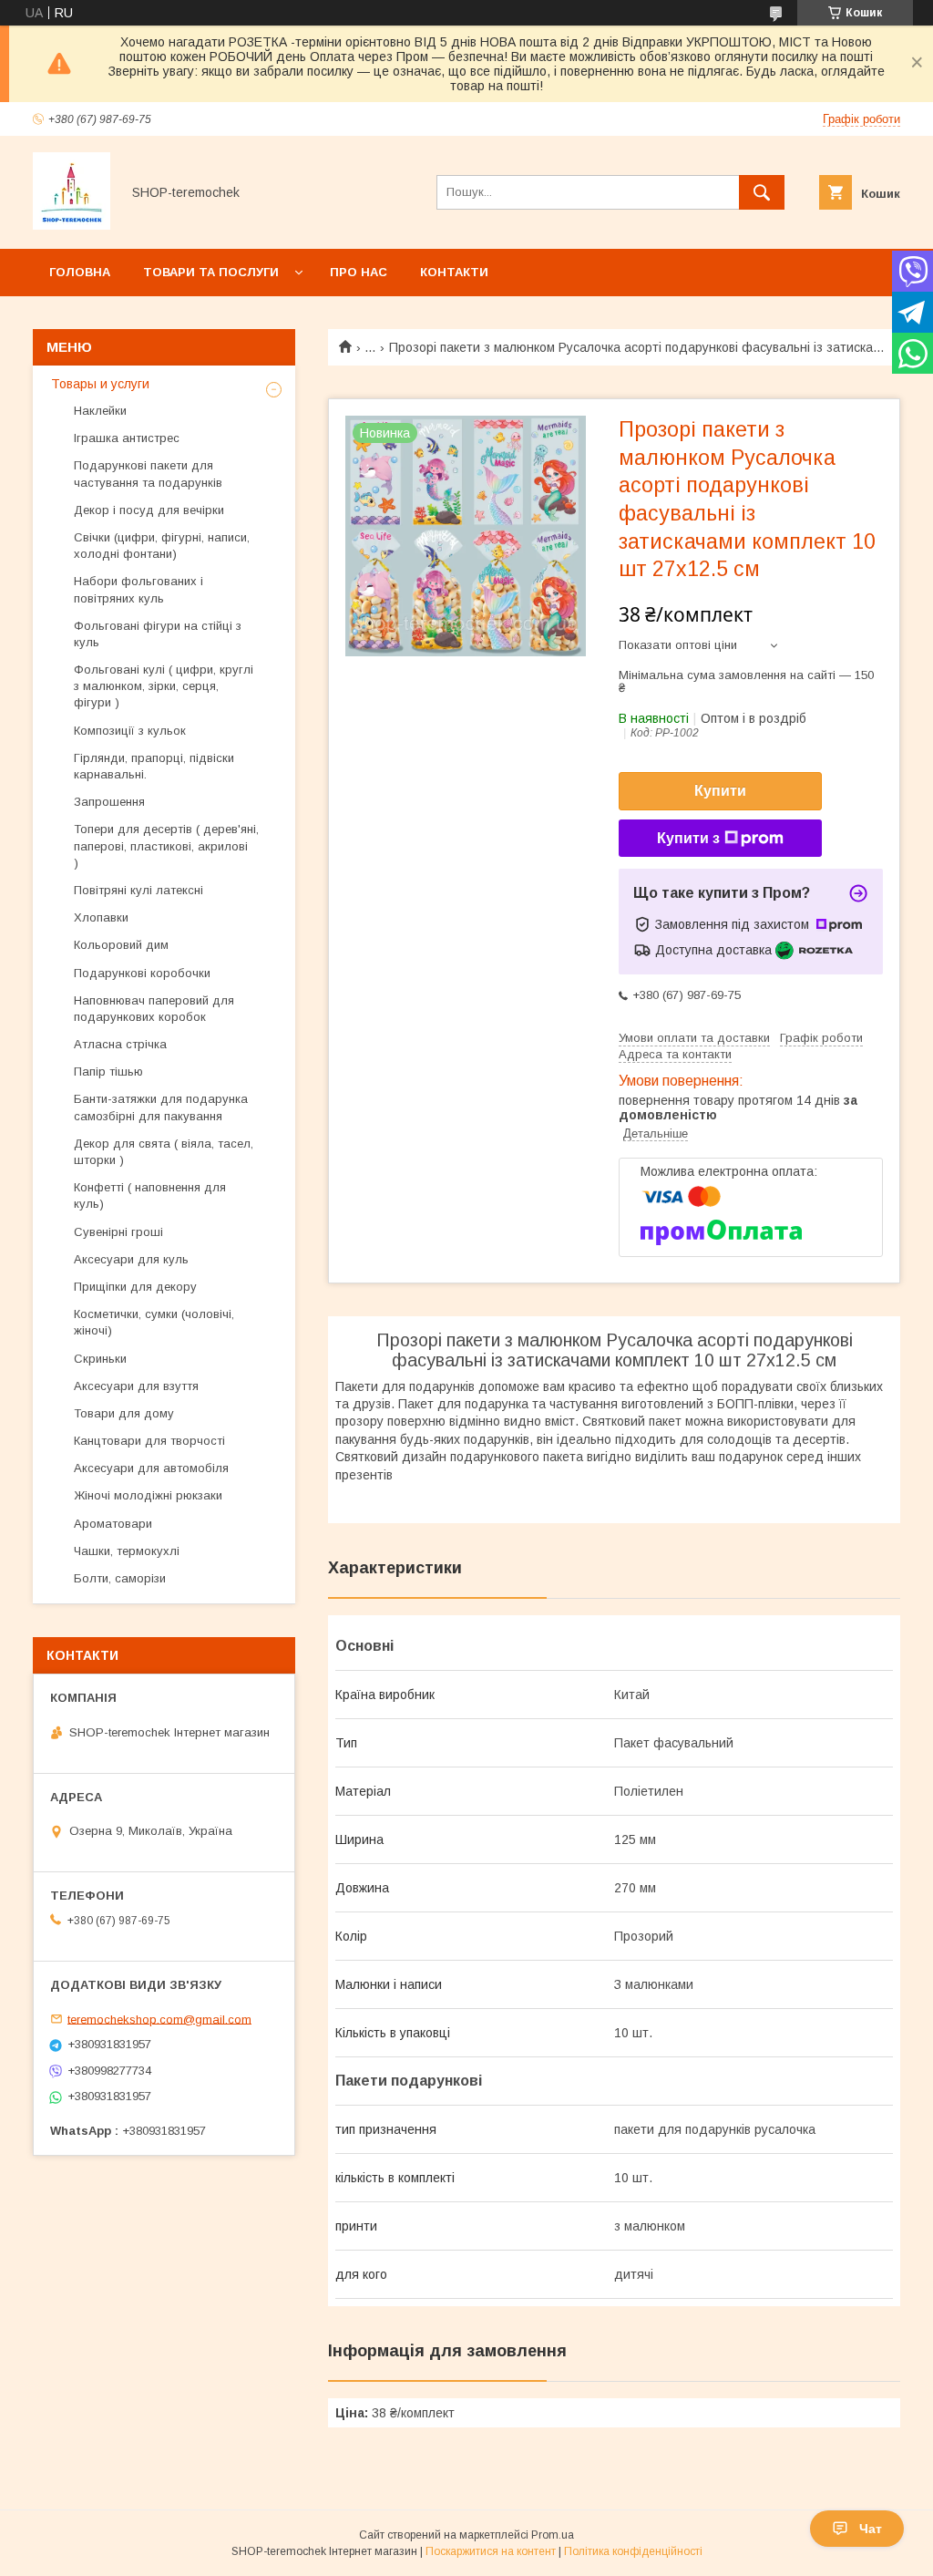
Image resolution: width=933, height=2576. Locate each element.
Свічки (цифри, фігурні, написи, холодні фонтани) (162, 546)
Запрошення (109, 802)
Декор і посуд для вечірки (149, 510)
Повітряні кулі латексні (138, 890)
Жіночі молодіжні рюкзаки (148, 1495)
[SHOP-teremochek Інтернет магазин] (72, 225)
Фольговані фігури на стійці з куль (158, 634)
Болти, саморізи (120, 1578)
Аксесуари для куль (131, 1259)
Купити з (688, 838)
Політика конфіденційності (633, 2551)
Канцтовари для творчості (149, 1441)
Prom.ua (553, 2535)
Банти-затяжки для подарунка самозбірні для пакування (161, 1107)
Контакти (454, 272)
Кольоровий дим (121, 945)
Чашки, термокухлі (127, 1551)
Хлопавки (101, 917)
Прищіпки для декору (135, 1287)
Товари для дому (124, 1413)
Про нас (359, 272)
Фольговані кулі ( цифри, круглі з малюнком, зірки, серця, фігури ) (164, 686)
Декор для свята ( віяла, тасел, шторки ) (164, 1152)
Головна (80, 272)
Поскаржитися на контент (491, 2551)
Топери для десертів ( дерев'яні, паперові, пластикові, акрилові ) (166, 845)
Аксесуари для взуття (136, 1386)
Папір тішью (108, 1072)
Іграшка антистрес (127, 438)
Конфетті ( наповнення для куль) (150, 1195)
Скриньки (100, 1359)
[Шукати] (762, 192)
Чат (871, 2529)
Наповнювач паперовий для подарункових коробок (154, 1009)
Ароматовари (113, 1524)
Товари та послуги (211, 272)
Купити (720, 791)
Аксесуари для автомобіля (151, 1468)
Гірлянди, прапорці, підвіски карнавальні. (154, 766)
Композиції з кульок (130, 731)
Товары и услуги (100, 384)
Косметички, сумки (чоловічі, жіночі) (154, 1322)
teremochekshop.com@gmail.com (159, 2019)
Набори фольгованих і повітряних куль (138, 589)
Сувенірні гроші (118, 1232)
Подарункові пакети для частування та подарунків (148, 474)
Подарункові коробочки (142, 973)
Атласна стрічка (120, 1044)
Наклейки (100, 411)
